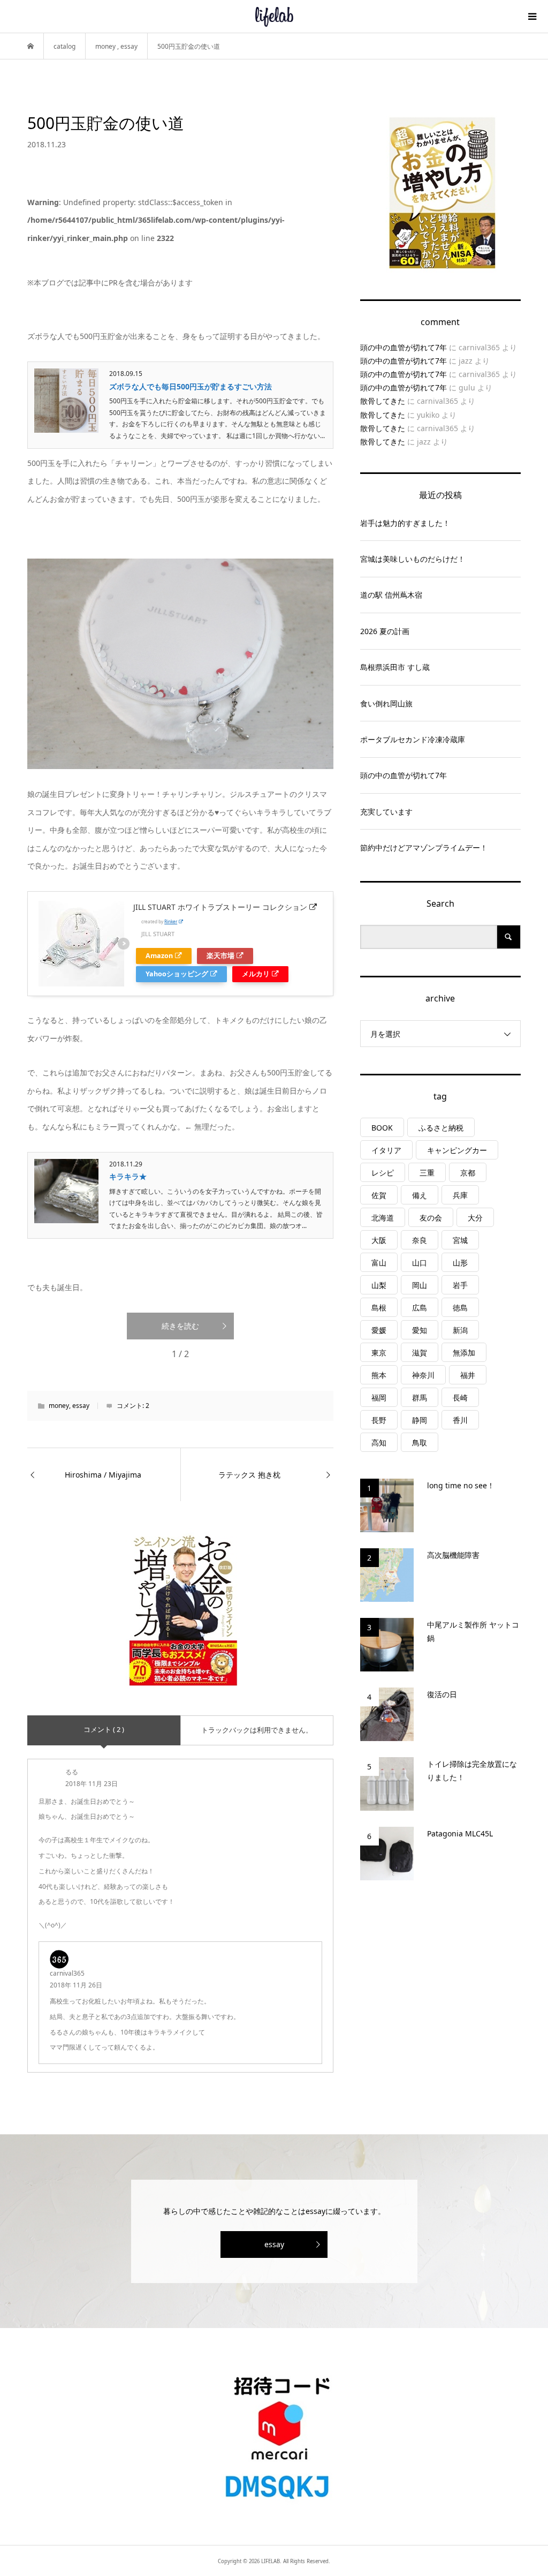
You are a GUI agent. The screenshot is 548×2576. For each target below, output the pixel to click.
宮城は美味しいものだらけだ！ (413, 559)
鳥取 (420, 1443)
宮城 (460, 1240)
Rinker (171, 921)
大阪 (379, 1240)
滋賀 (420, 1353)
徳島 (460, 1308)
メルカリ (256, 974)
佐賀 (379, 1195)
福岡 (379, 1398)
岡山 (420, 1285)
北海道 (383, 1218)
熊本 (379, 1375)
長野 (379, 1420)
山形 (460, 1263)
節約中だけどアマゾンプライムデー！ (424, 848)
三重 (427, 1173)
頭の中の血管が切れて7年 (404, 347)
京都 (468, 1173)
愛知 (420, 1330)
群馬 (420, 1398)
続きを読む (180, 1326)
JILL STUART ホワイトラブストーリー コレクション (220, 907)
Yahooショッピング (177, 974)
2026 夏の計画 (385, 631)
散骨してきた (383, 401)
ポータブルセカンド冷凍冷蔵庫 (413, 739)
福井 (468, 1375)
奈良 (420, 1240)
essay (81, 1406)
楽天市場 (220, 956)
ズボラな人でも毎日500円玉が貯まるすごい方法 (191, 386)
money (59, 1406)
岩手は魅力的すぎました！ (405, 523)
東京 (379, 1353)
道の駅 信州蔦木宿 (391, 595)
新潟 (460, 1330)
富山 (379, 1263)
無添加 (464, 1353)
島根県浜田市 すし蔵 (395, 667)
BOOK (382, 1128)
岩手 (460, 1285)
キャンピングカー (457, 1150)
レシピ (383, 1173)
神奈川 (423, 1375)
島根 (379, 1308)
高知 (379, 1443)
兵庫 (460, 1195)
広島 (420, 1308)
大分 (475, 1218)
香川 (460, 1420)
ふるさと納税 (441, 1128)
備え (420, 1195)
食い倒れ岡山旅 (386, 703)
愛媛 (379, 1330)
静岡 (420, 1420)
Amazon (159, 956)
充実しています (386, 812)
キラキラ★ (128, 1176)
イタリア (386, 1150)
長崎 (460, 1398)
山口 (420, 1263)
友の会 (431, 1218)
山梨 (379, 1285)
